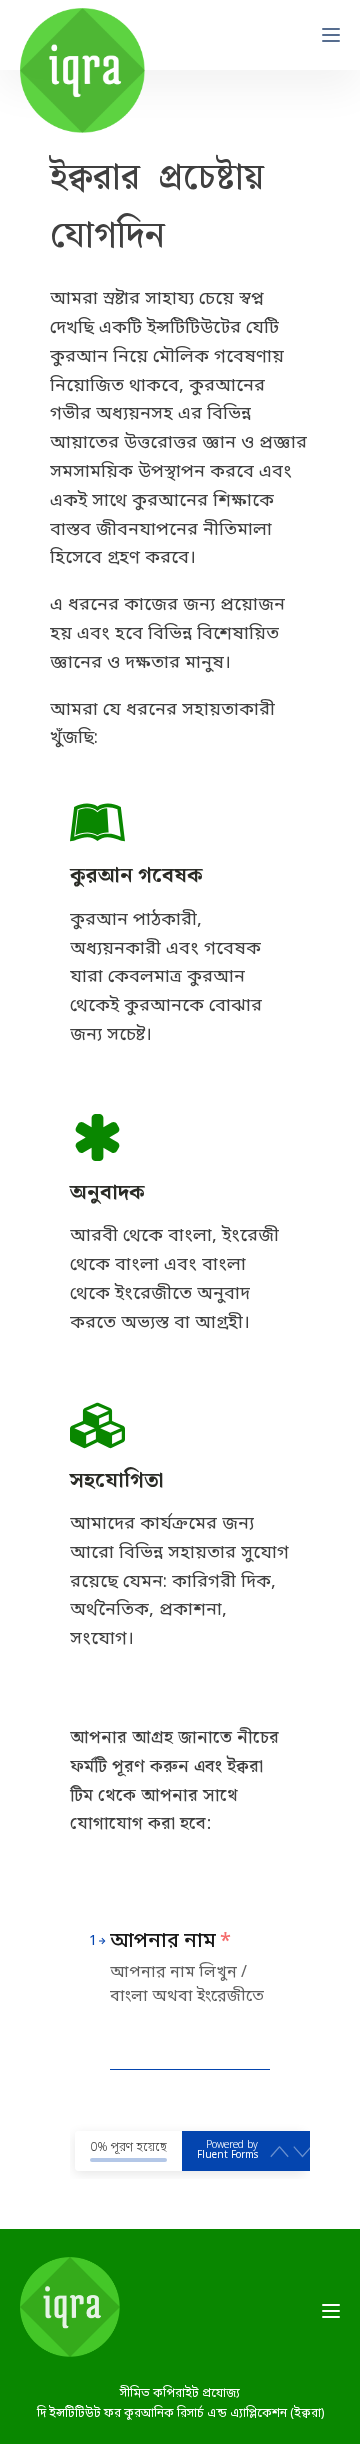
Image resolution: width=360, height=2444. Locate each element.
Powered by (227, 2151)
